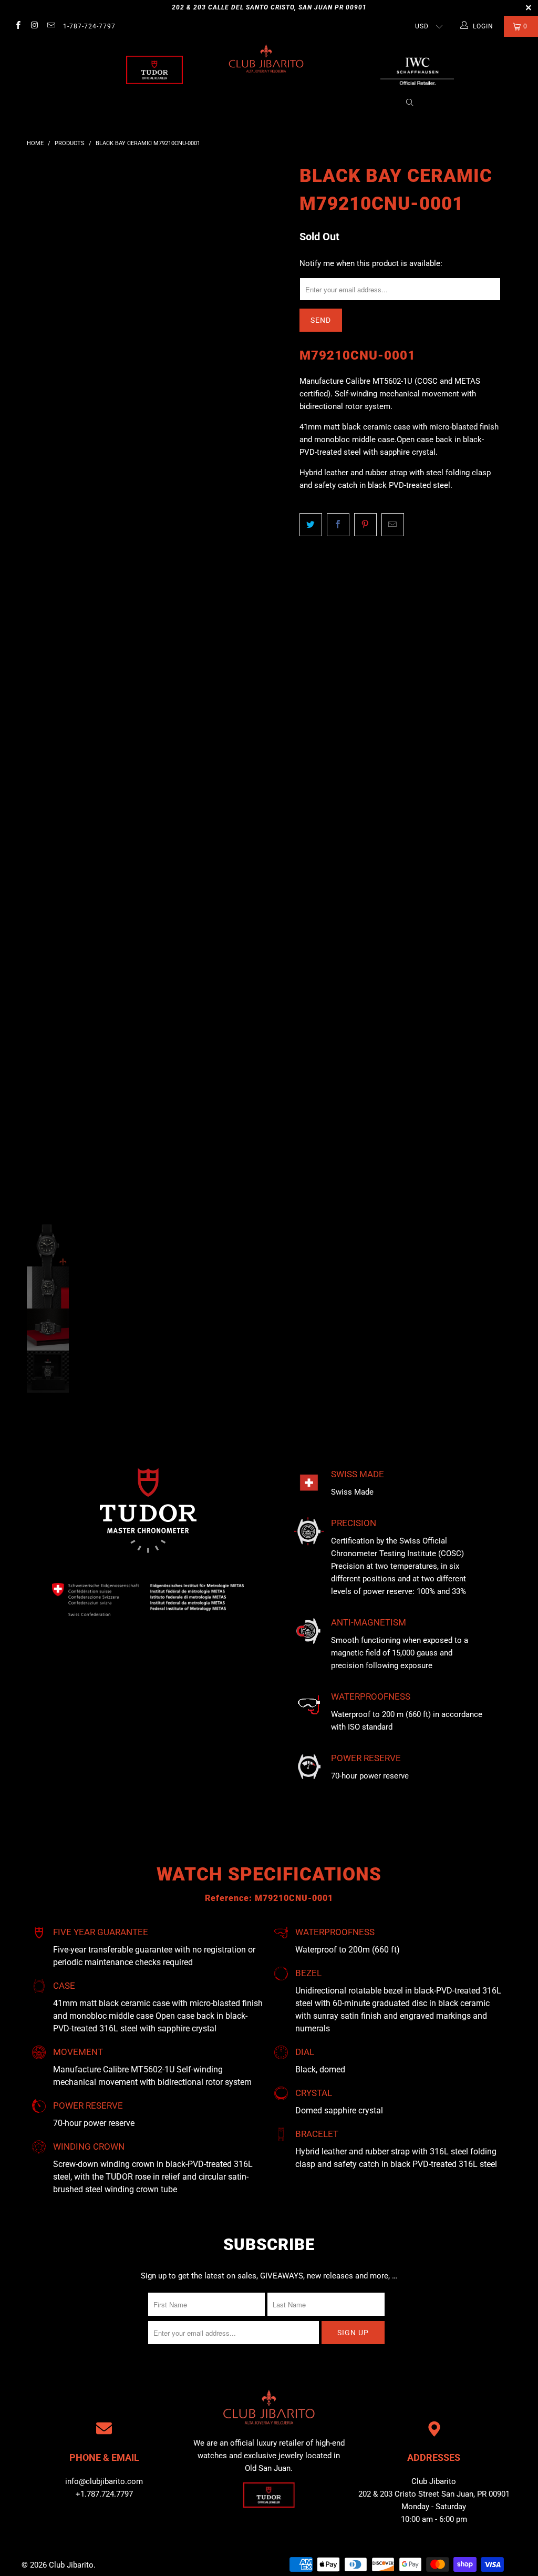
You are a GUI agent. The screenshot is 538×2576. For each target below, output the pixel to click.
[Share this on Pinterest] (365, 525)
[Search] (410, 103)
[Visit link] (417, 70)
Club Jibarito (71, 2565)
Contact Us (320, 103)
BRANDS (183, 103)
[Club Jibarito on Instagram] (34, 26)
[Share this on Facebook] (338, 525)
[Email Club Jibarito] (51, 26)
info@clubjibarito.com (104, 2481)
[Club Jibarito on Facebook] (18, 26)
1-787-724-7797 (89, 26)
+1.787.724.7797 (104, 2494)
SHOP (227, 103)
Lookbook (267, 103)
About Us (139, 103)
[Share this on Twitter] (311, 525)
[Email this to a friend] (393, 525)
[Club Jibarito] (154, 70)
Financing (373, 103)
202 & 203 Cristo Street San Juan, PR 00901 (434, 2494)
